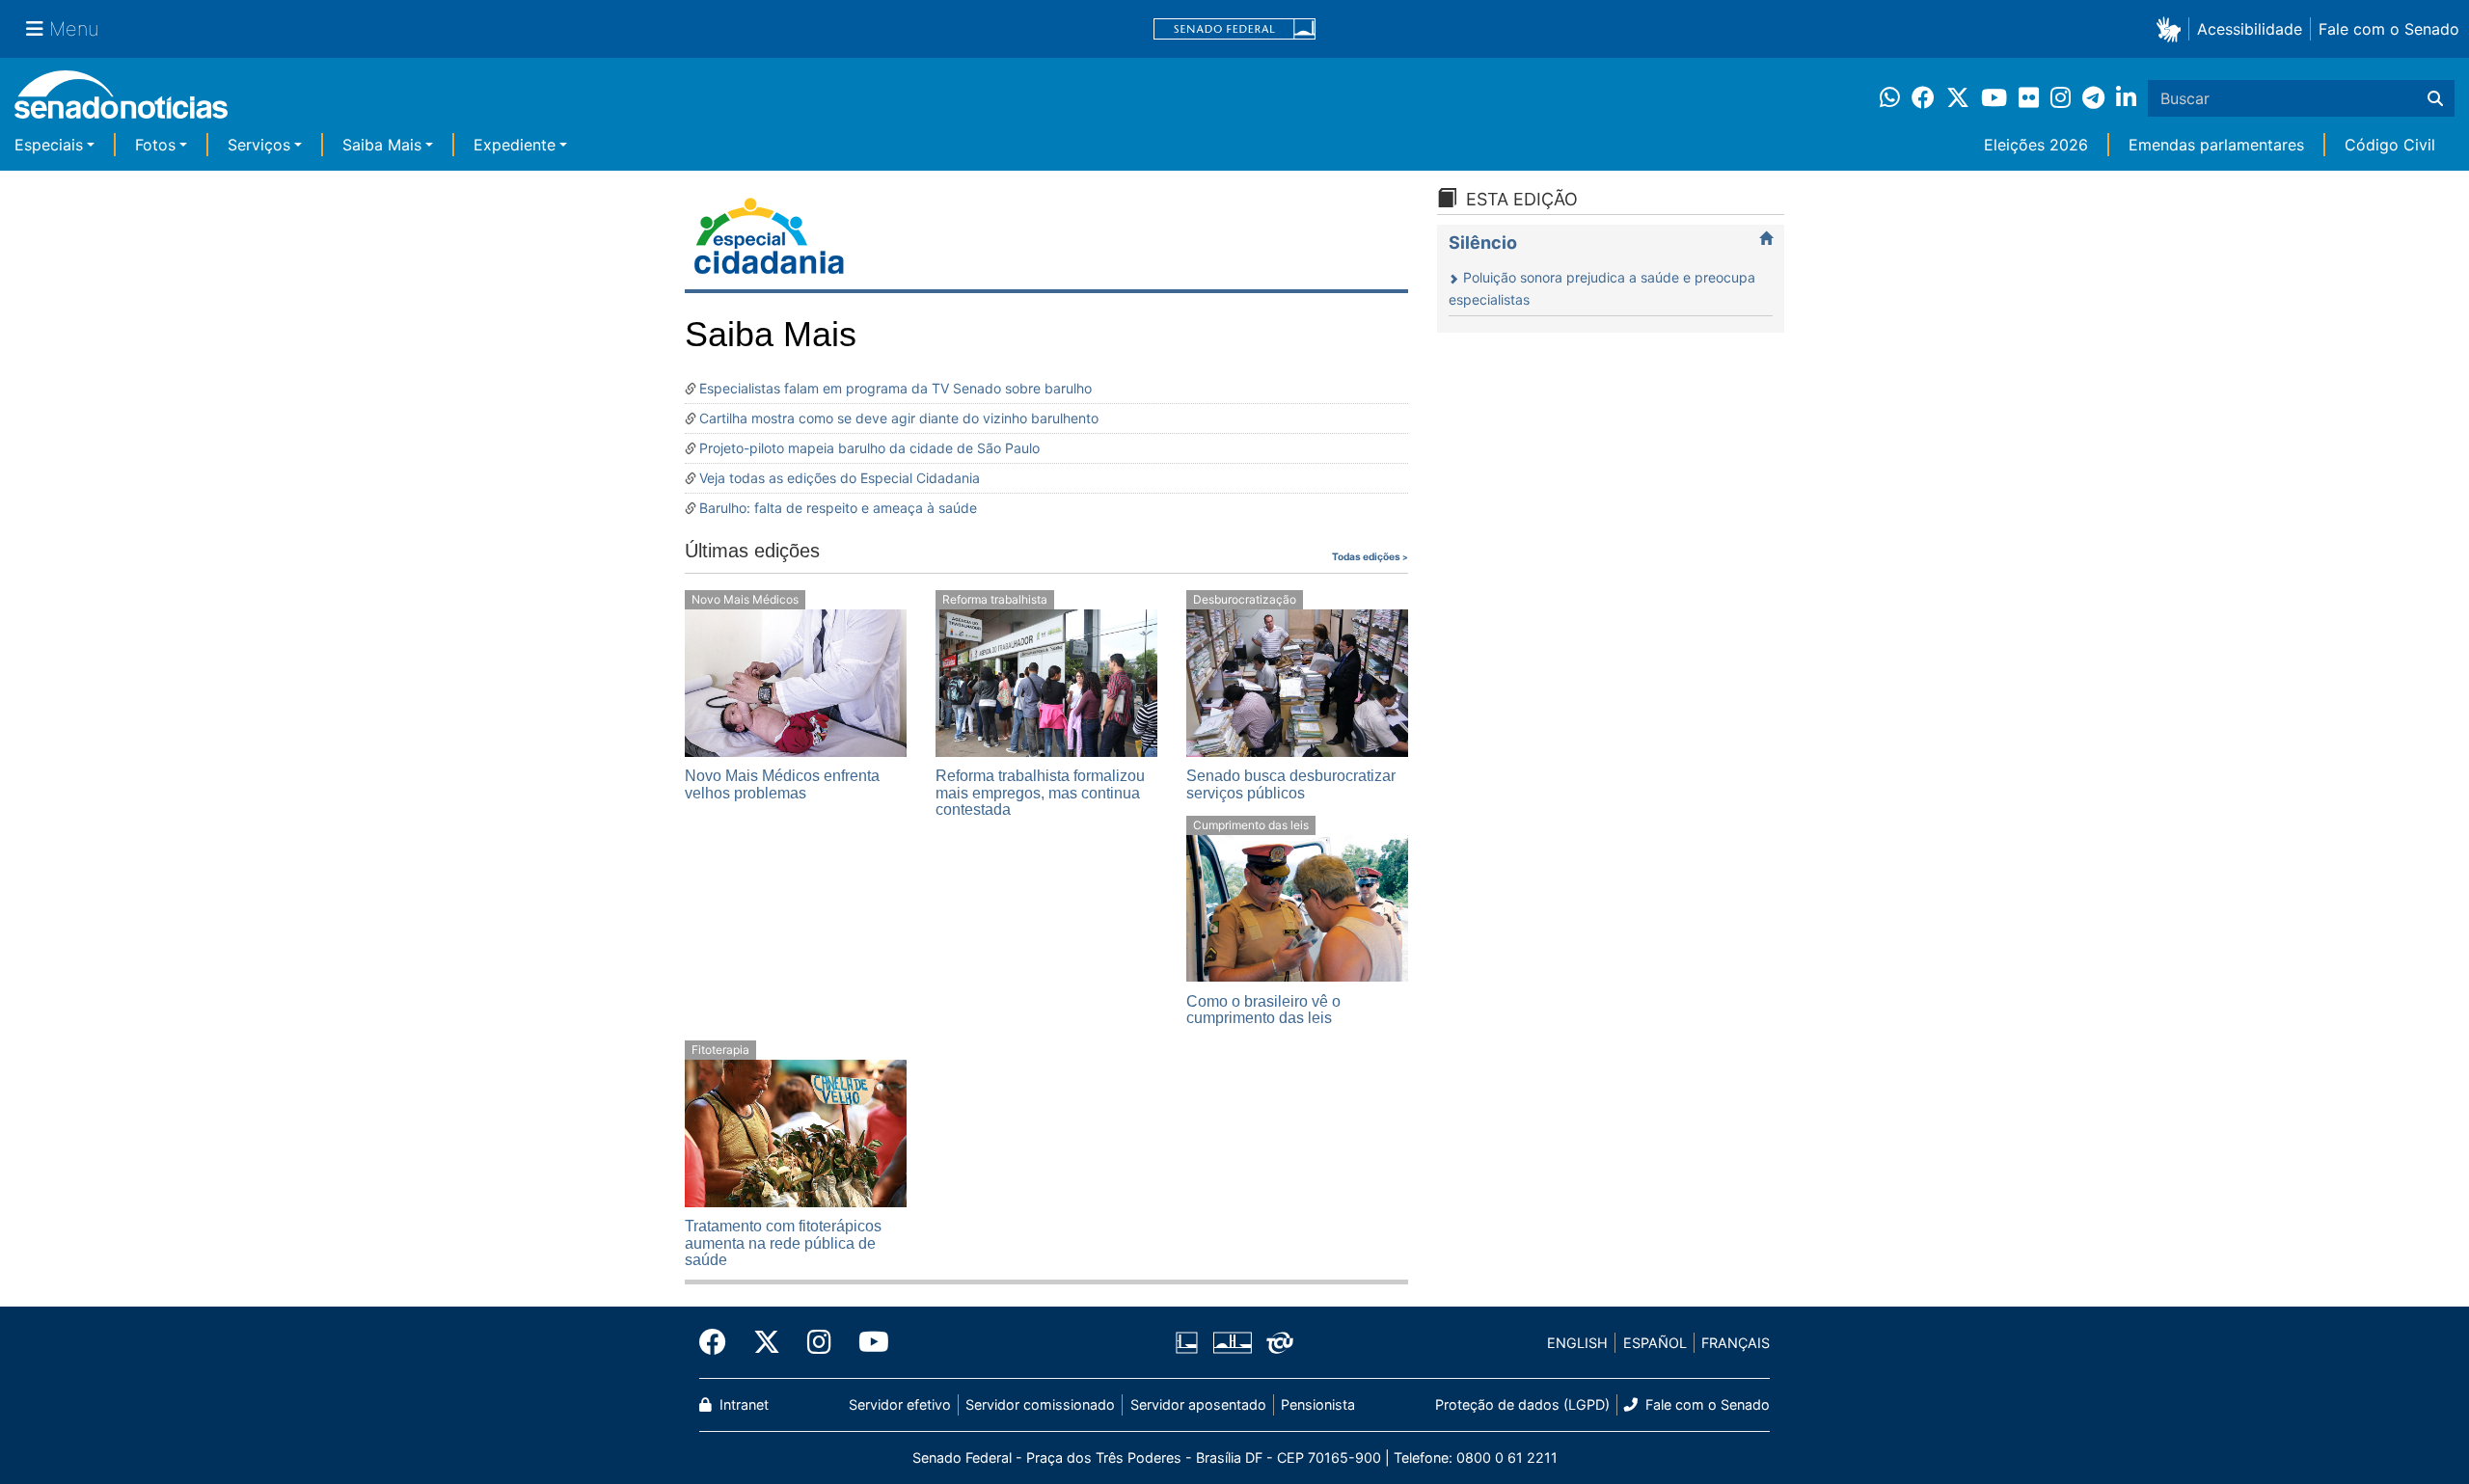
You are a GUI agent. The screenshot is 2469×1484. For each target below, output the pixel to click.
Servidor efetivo (900, 1404)
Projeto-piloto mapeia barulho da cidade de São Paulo (869, 448)
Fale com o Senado (2389, 29)
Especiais (49, 145)
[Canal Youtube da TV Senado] (867, 1342)
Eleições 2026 (2036, 145)
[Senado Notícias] (121, 102)
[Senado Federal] (1234, 29)
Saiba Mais (382, 145)
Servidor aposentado (1198, 1404)
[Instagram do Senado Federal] (819, 1342)
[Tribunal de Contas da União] (1280, 1342)
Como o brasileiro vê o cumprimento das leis (1263, 1010)
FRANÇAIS (1736, 1343)
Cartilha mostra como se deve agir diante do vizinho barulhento (899, 418)
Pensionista (1318, 1404)
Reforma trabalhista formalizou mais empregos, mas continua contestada (1040, 793)
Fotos (155, 145)
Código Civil (2390, 145)
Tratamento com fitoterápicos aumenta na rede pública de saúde (783, 1243)
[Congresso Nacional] (1233, 1342)
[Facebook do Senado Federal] (719, 1342)
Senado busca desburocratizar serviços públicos (1291, 784)
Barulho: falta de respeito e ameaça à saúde (838, 508)
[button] (2172, 28)
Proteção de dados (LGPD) (1522, 1404)
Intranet (742, 1404)
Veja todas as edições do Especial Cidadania (840, 478)
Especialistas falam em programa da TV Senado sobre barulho (895, 388)
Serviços (259, 145)
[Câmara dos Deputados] (1187, 1342)
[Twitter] (767, 1342)
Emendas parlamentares (2216, 145)
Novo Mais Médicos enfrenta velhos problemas (782, 784)
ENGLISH (1577, 1343)
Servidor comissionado (1040, 1404)
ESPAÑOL (1655, 1343)
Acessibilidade (2250, 29)
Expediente (515, 145)
